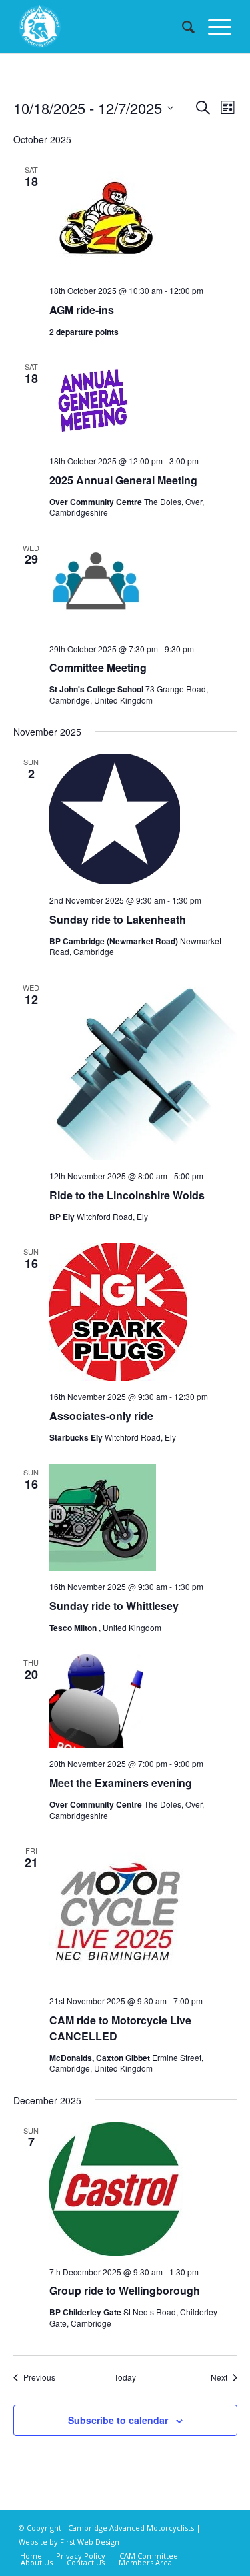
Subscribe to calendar (118, 2420)
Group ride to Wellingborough (125, 2290)
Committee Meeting (98, 667)
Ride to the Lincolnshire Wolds (127, 1195)
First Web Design (90, 2542)
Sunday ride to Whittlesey (114, 1606)
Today (125, 2377)
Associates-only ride (101, 1416)
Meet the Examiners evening (121, 1783)
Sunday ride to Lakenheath (118, 919)
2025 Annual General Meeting (123, 480)
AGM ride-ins (82, 310)
